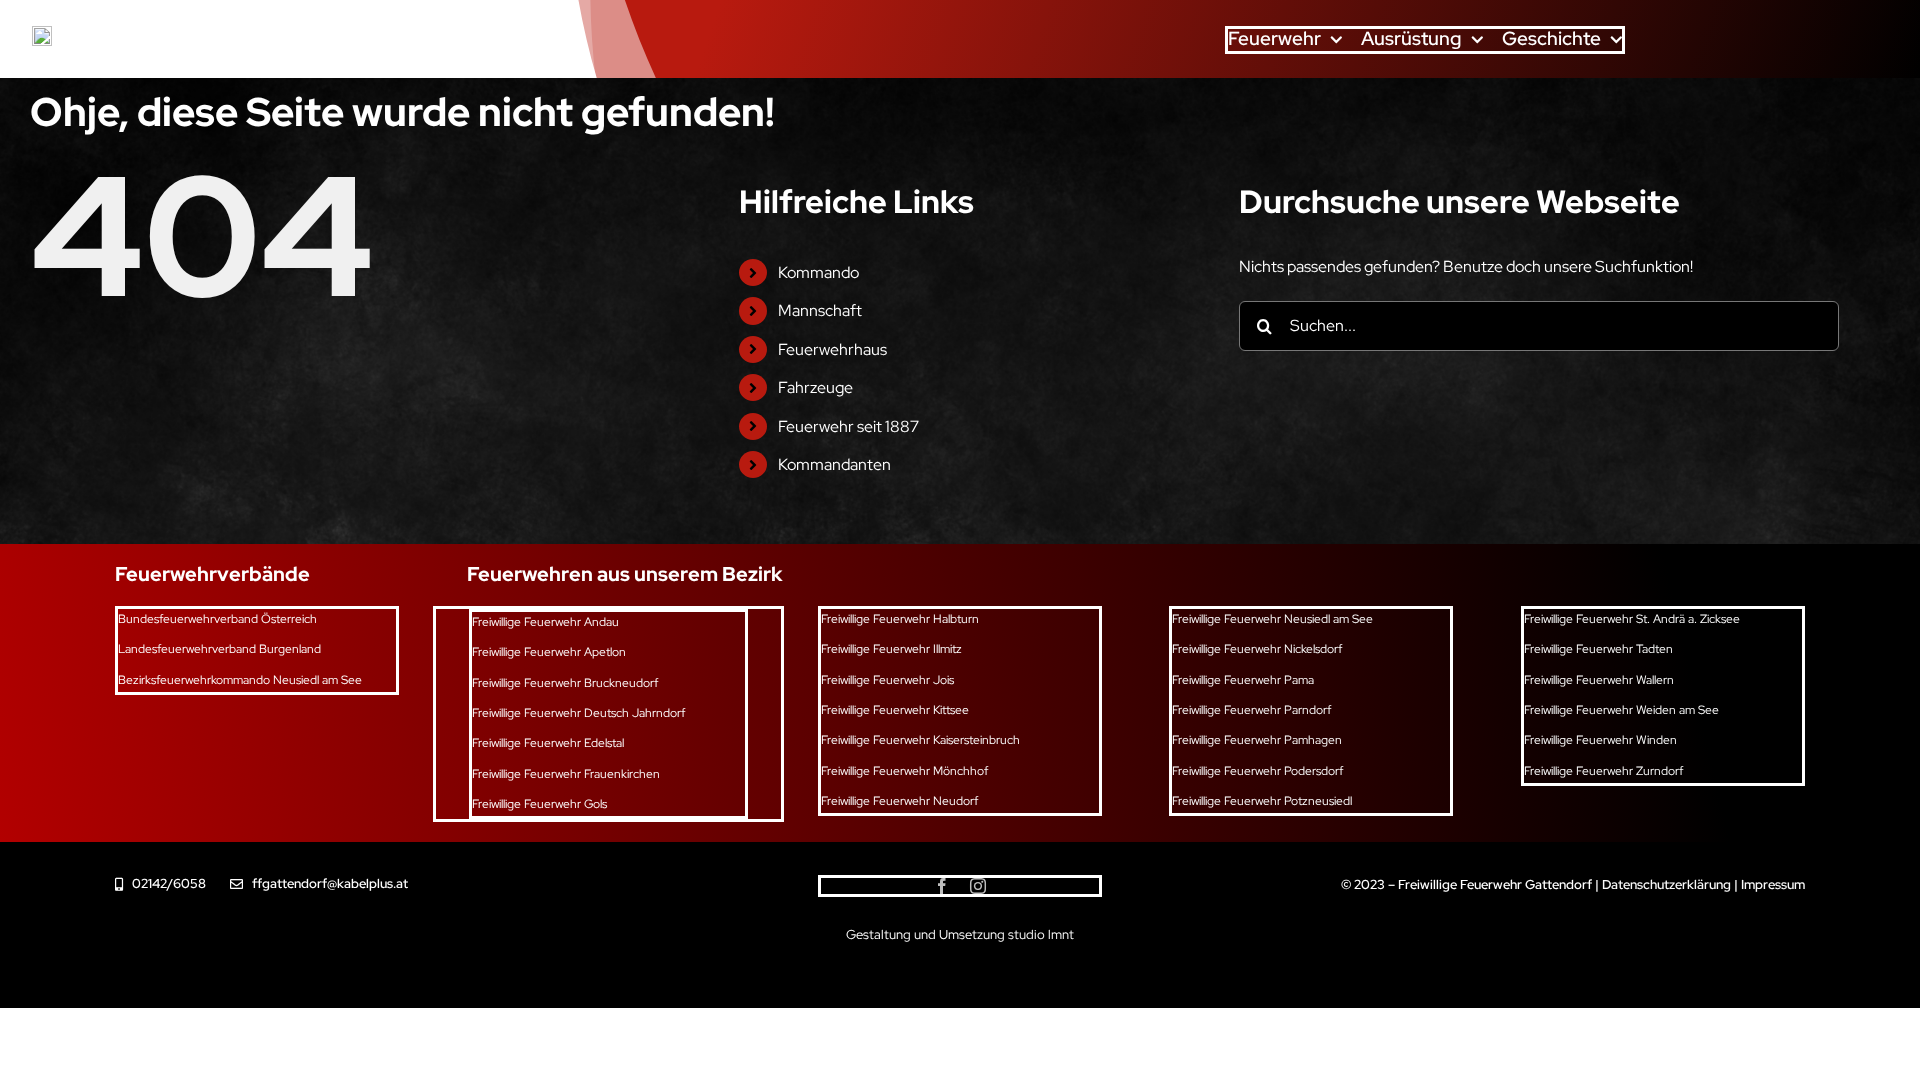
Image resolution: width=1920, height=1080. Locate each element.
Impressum (1773, 884)
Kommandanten (834, 464)
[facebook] (942, 886)
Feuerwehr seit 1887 (848, 426)
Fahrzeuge (815, 387)
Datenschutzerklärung (1666, 884)
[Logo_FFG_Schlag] (42, 33)
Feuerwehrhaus (832, 349)
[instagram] (978, 886)
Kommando (818, 272)
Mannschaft (820, 310)
